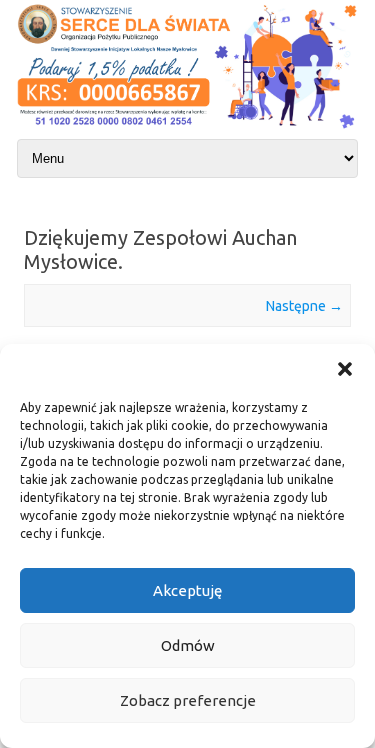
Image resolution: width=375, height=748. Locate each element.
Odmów (188, 645)
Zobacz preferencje (188, 700)
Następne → (304, 306)
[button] (345, 369)
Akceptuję (187, 590)
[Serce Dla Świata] (187, 130)
